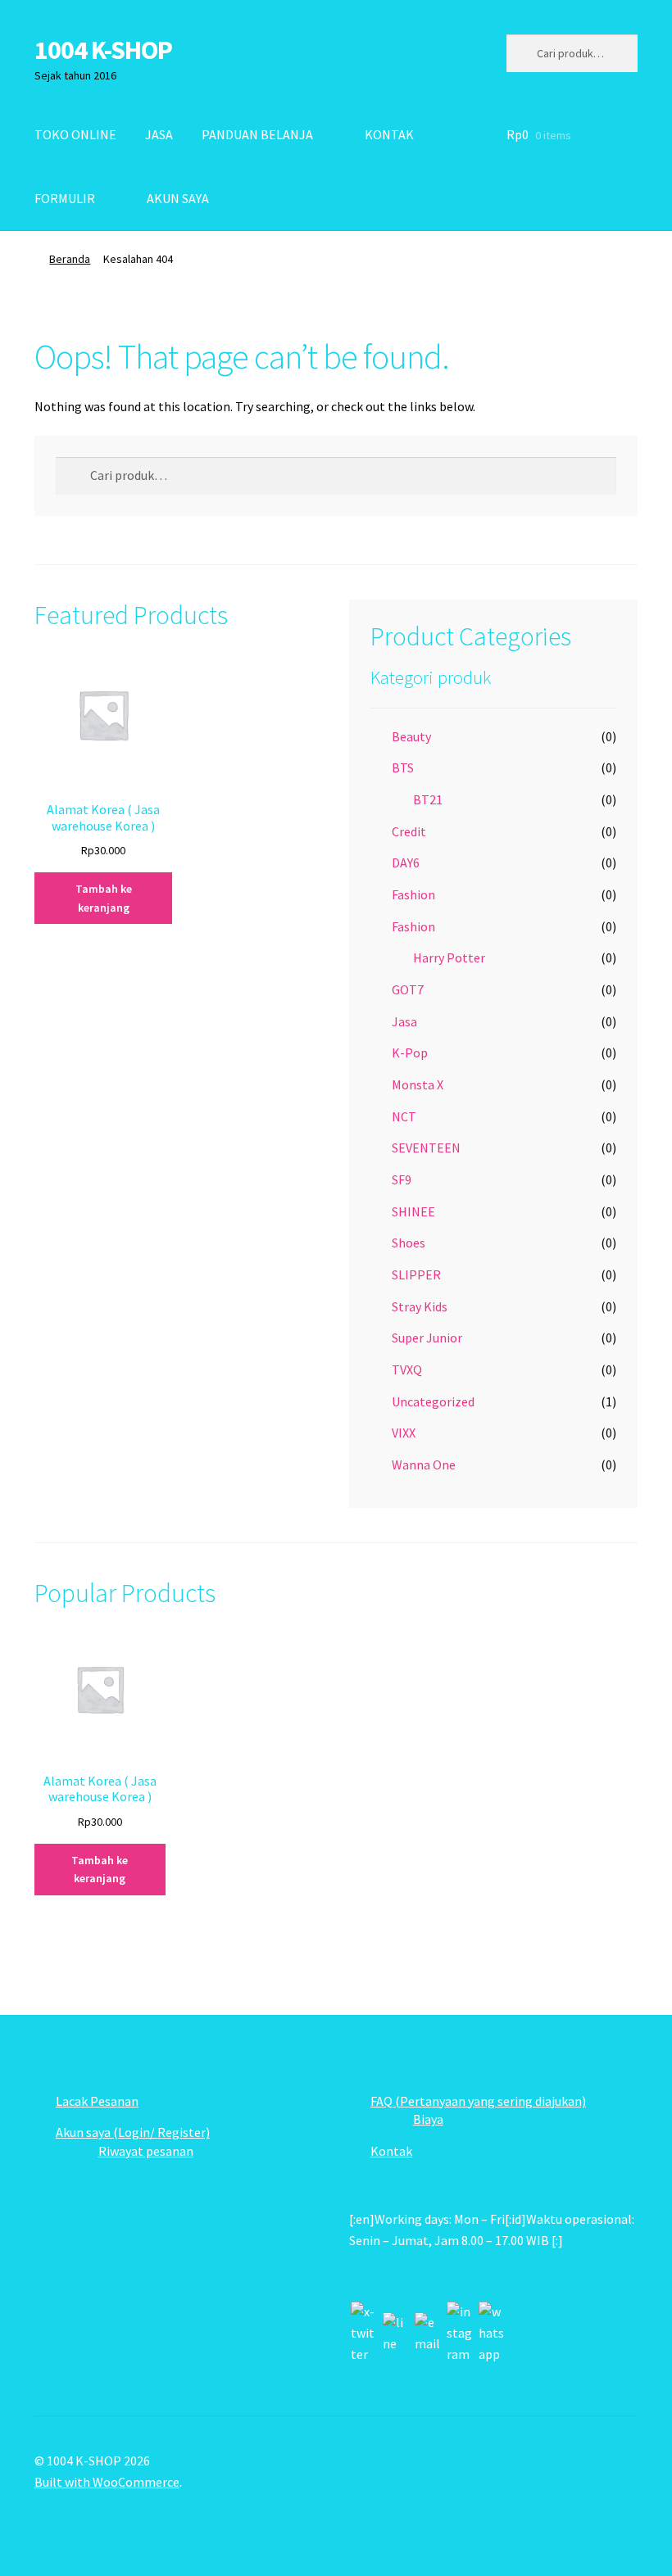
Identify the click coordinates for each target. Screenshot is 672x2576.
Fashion (413, 894)
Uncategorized (433, 1401)
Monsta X (418, 1084)
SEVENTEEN (426, 1148)
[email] (428, 2334)
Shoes (409, 1243)
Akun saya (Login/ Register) (133, 2132)
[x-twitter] (364, 2334)
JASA (159, 134)
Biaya (428, 2119)
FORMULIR (65, 198)
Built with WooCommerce (107, 2482)
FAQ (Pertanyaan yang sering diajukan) (478, 2101)
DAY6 (406, 862)
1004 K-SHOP (103, 50)
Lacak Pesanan (97, 2101)
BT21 (428, 799)
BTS (403, 767)
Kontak (391, 2151)
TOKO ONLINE (75, 134)
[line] (396, 2334)
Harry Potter (449, 958)
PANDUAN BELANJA (257, 134)
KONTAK (389, 134)
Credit (409, 831)
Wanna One (424, 1465)
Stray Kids (420, 1306)
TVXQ (407, 1369)
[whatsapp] (492, 2334)
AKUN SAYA (178, 198)
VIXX (404, 1433)
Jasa (404, 1021)
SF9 (402, 1179)
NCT (404, 1116)
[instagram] (460, 2334)
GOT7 (408, 989)
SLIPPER (416, 1274)
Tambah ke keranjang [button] (104, 898)
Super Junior (427, 1338)
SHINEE (413, 1211)
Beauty (411, 736)
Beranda (70, 259)
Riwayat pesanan (146, 2151)
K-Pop (410, 1053)
